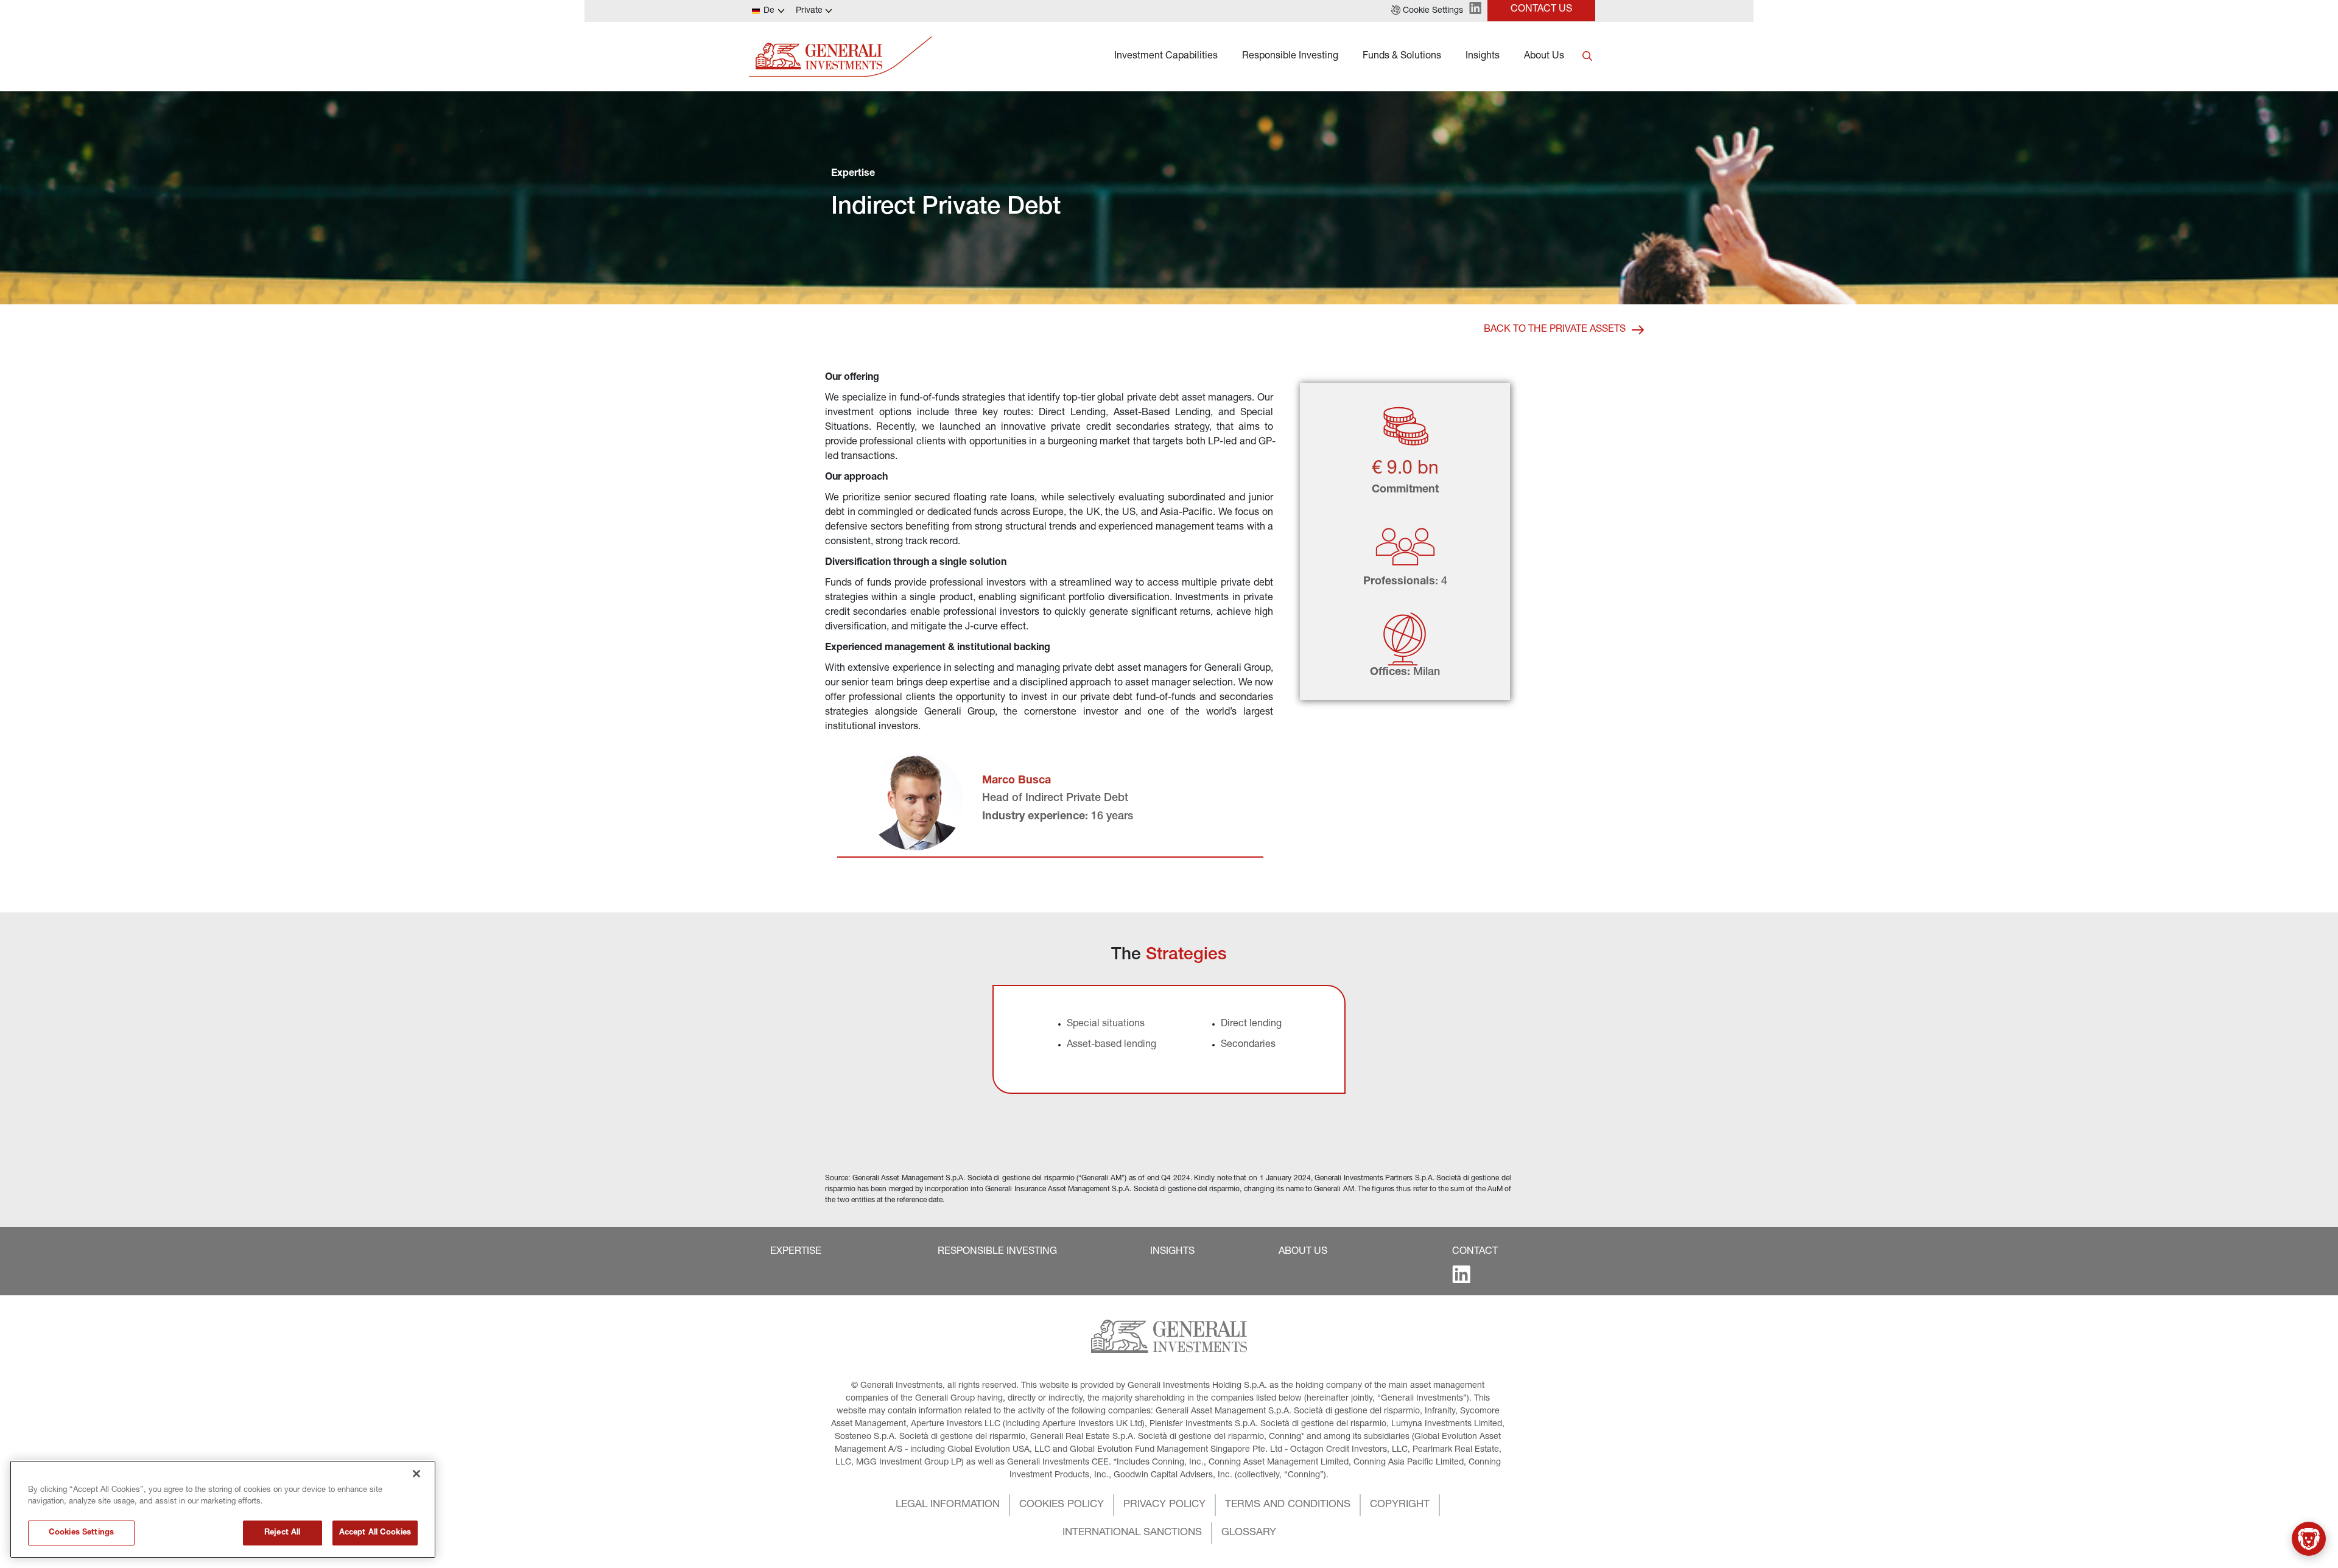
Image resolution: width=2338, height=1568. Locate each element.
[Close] (416, 1474)
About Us (1544, 57)
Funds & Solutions (1402, 57)
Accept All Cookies (375, 1533)
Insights (1483, 57)
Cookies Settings (81, 1533)
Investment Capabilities (1166, 57)
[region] (223, 1509)
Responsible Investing (1290, 57)
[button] (1427, 11)
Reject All (282, 1533)
